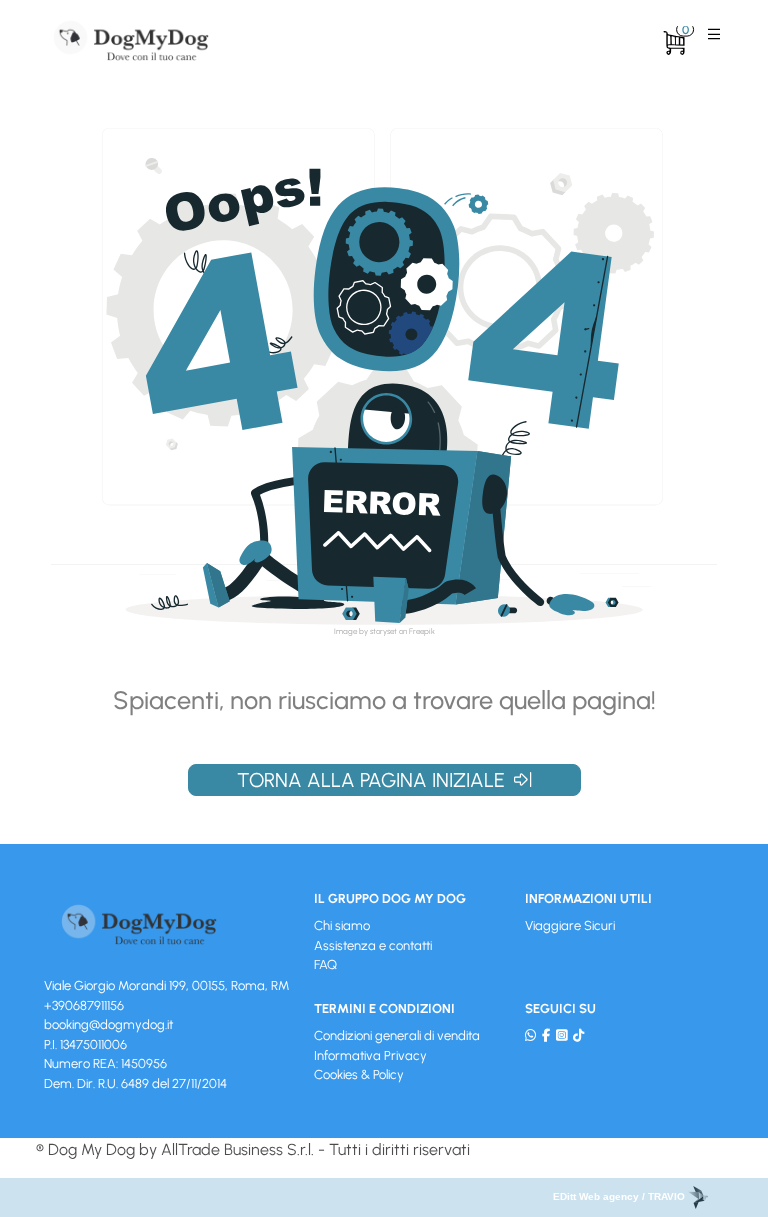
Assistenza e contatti (373, 945)
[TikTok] (578, 1035)
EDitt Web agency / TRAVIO (620, 1196)
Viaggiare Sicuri (570, 925)
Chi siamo (342, 925)
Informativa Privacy (370, 1055)
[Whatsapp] (530, 1035)
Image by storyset (365, 631)
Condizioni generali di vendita (397, 1035)
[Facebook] (546, 1035)
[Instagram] (561, 1035)
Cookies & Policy (359, 1074)
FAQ (325, 964)
